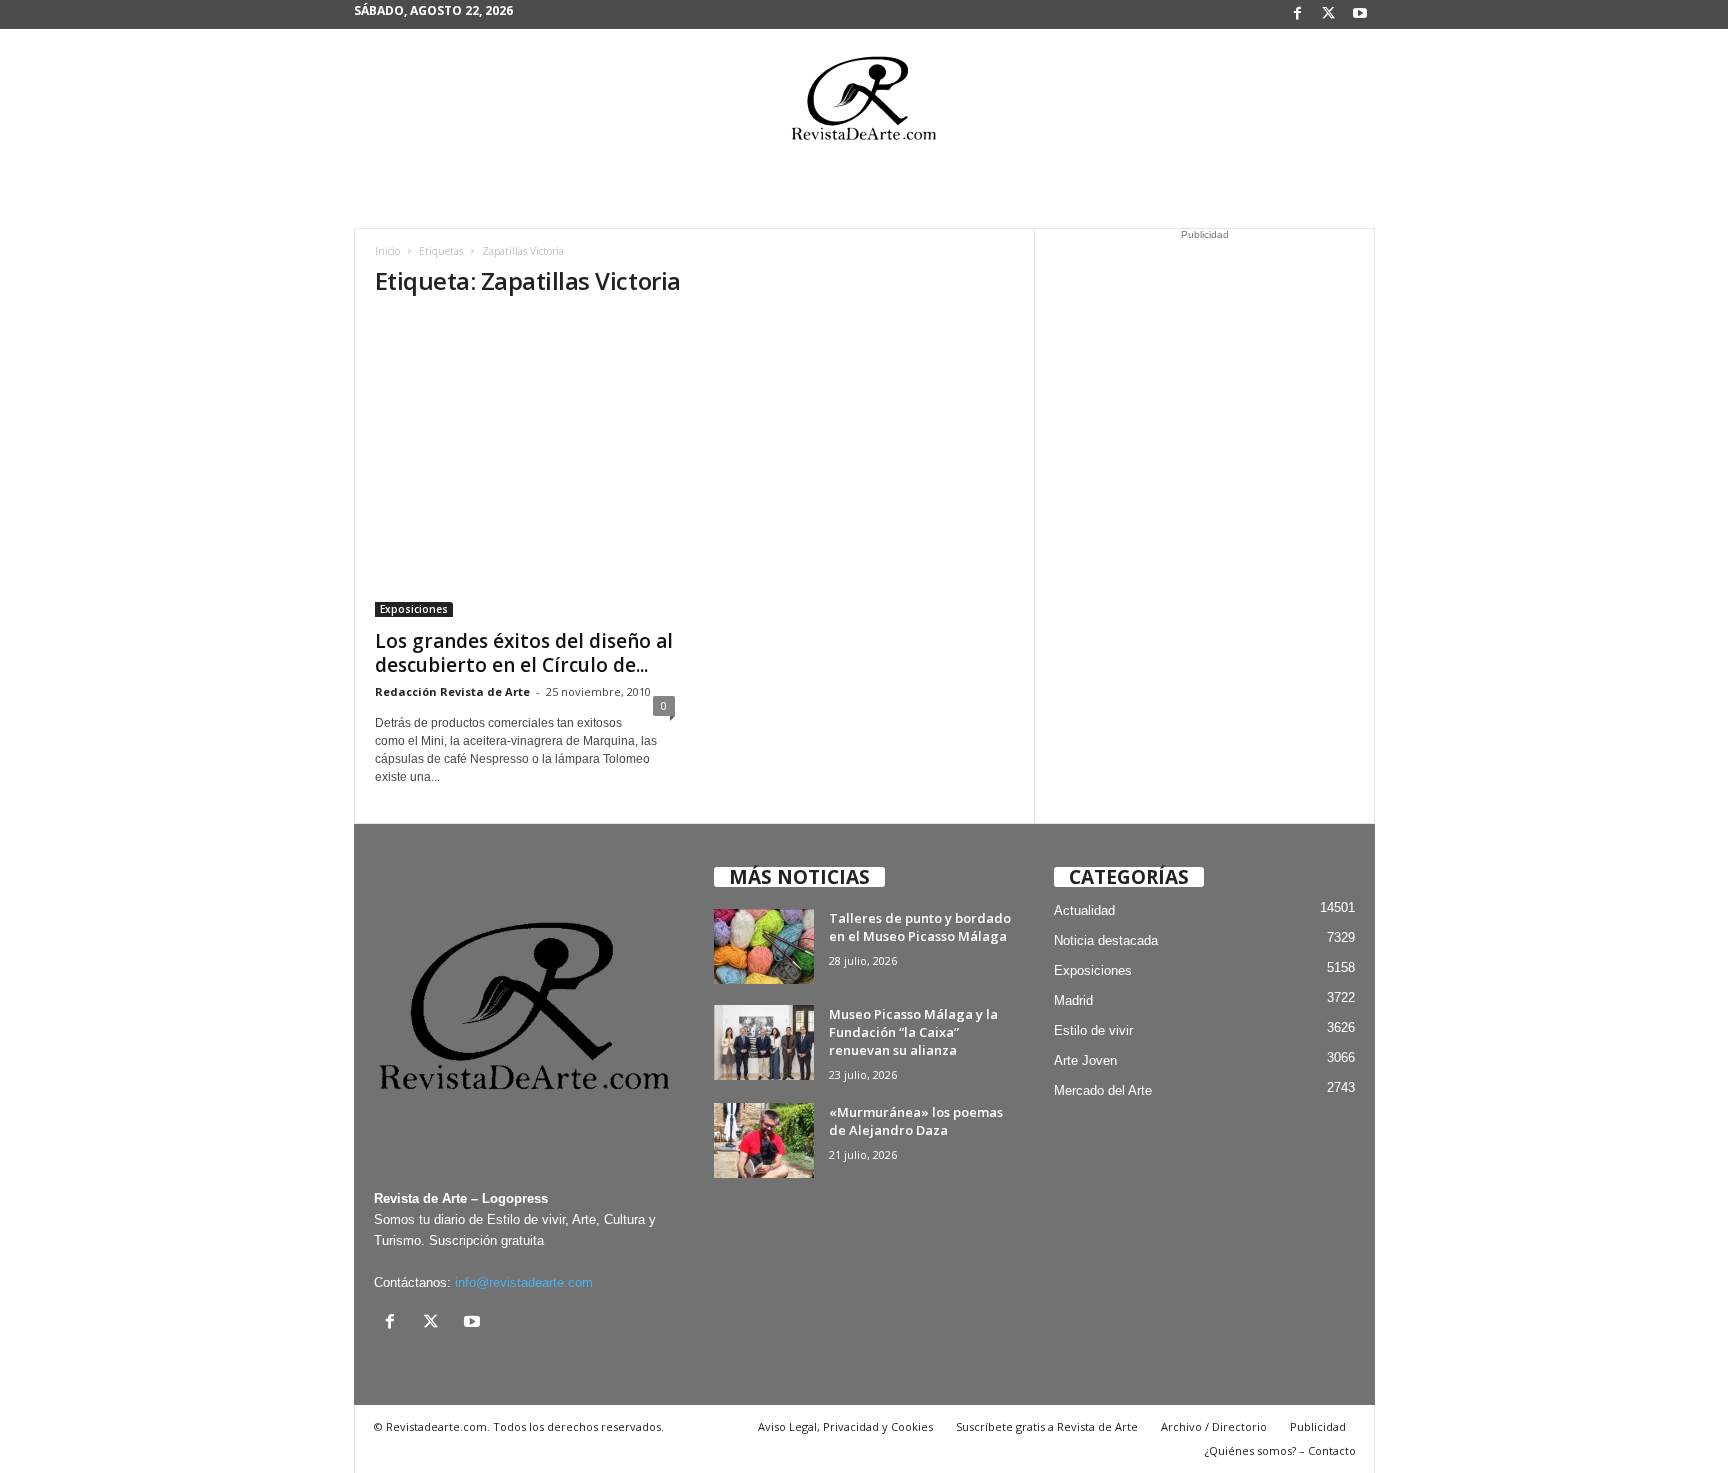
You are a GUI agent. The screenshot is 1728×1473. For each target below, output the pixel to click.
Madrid (1073, 1000)
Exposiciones (414, 609)
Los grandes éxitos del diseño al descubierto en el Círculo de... (524, 653)
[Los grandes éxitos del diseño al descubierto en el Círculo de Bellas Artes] (525, 467)
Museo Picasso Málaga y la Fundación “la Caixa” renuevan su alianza (913, 1032)
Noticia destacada (1106, 940)
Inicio (387, 251)
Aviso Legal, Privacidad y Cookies (845, 1426)
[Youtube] (1360, 14)
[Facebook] (1298, 14)
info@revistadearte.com (524, 1282)
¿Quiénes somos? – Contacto (1280, 1450)
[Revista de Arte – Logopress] (864, 104)
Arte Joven (1085, 1060)
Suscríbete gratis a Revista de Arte (1047, 1426)
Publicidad (1318, 1426)
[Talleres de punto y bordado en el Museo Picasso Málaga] (764, 946)
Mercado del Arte (1103, 1090)
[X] (1329, 14)
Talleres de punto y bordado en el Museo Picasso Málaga (920, 927)
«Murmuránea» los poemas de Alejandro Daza (916, 1121)
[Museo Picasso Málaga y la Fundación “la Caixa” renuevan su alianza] (764, 1042)
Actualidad (1084, 910)
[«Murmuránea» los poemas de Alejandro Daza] (764, 1140)
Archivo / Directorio (1214, 1426)
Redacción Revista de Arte (452, 691)
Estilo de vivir (1093, 1030)
